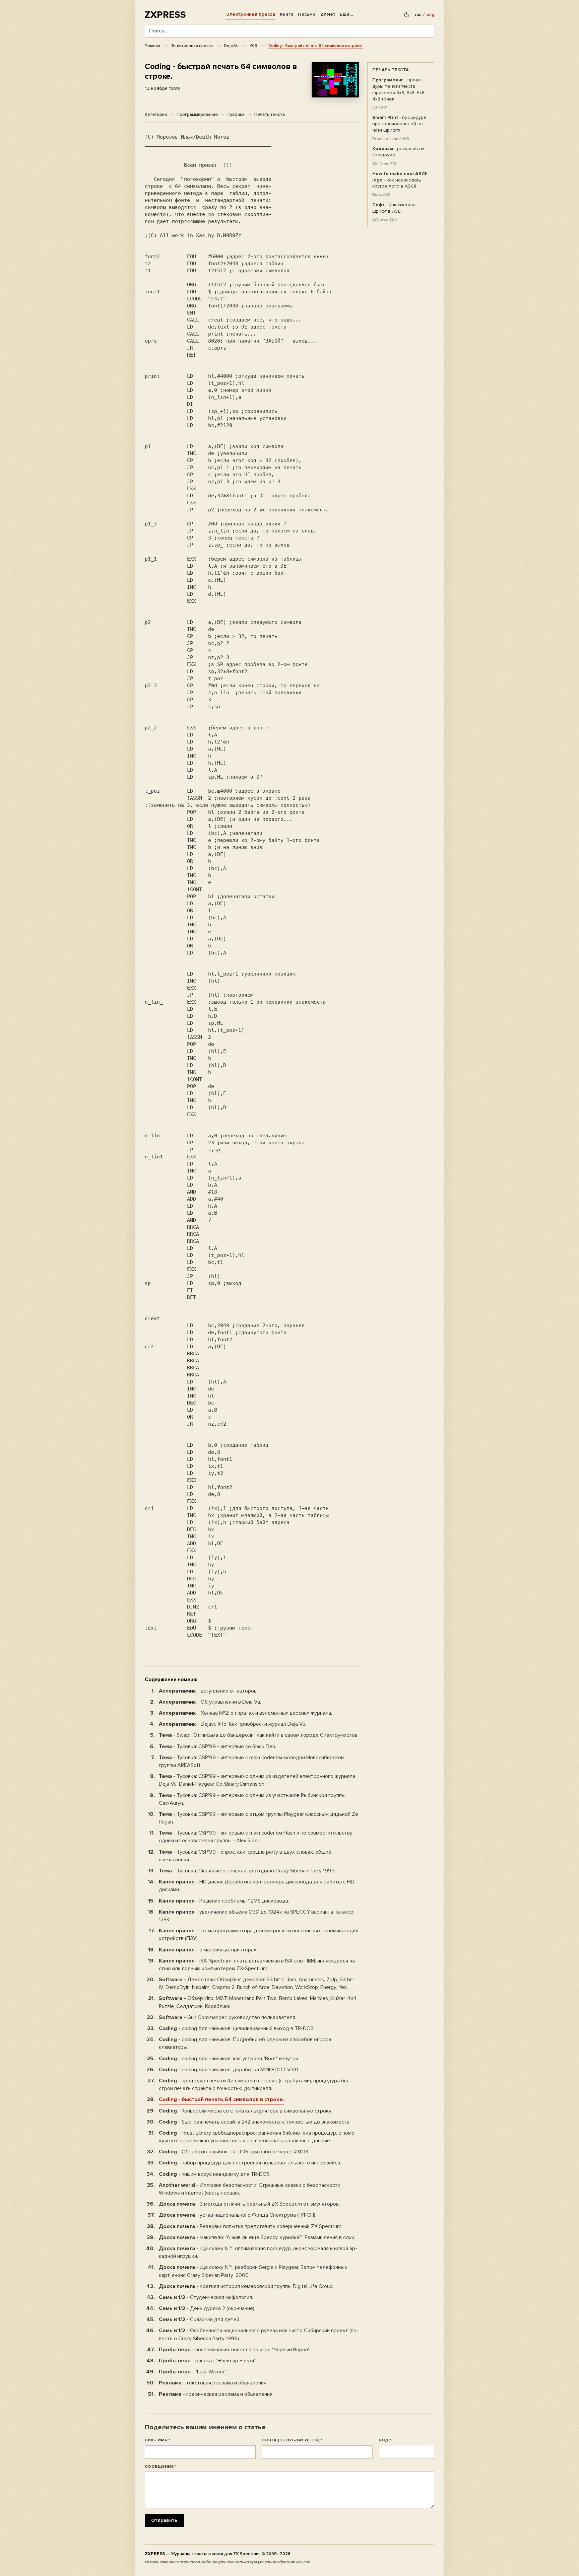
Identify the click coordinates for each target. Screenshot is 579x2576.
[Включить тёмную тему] (407, 15)
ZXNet (328, 14)
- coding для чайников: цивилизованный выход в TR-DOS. (237, 2028)
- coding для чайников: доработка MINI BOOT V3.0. (229, 2070)
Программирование (197, 115)
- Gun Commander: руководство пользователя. (228, 2017)
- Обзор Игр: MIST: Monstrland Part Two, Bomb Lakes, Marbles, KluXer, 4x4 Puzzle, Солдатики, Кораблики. (258, 2002)
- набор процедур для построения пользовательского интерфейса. (250, 2163)
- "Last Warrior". (193, 2372)
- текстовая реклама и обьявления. (213, 2383)
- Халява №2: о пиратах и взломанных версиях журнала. (245, 1713)
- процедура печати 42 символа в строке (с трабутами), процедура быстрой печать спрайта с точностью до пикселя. (254, 2085)
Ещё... (346, 14)
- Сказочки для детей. (200, 2319)
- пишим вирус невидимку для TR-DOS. (215, 2174)
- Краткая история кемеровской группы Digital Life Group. (246, 2286)
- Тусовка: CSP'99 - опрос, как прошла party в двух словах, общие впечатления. (245, 1856)
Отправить (164, 2520)
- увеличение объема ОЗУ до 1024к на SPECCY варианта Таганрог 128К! (257, 1916)
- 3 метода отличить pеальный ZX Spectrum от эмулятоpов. (249, 2204)
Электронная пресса (251, 14)
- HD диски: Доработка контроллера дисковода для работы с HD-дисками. (258, 1886)
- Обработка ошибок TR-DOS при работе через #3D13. (234, 2152)
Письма (307, 14)
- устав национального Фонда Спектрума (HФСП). (238, 2215)
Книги (286, 14)
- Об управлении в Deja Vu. (210, 1702)
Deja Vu (231, 46)
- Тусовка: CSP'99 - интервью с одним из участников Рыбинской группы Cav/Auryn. (252, 1799)
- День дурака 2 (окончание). (207, 2308)
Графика (236, 115)
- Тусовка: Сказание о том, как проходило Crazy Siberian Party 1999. (247, 1871)
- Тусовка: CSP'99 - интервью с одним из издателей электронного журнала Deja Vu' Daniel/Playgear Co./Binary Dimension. (257, 1780)
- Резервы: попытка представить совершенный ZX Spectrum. (251, 2226)
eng (430, 15)
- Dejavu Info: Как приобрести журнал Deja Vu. (233, 1724)
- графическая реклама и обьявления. (216, 2394)
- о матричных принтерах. (208, 1950)
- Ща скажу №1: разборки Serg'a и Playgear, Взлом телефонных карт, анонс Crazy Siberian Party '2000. (253, 2271)
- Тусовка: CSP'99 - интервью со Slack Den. (217, 1746)
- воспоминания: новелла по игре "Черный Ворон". (235, 2350)
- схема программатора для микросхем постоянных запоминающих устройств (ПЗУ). (259, 1935)
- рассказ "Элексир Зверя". (208, 2361)
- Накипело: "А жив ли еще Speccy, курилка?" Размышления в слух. (257, 2237)
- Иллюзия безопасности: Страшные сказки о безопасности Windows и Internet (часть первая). (250, 2189)
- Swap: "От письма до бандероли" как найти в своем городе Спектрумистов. (259, 1735)
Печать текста (270, 115)
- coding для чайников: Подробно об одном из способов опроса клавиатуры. (245, 2043)
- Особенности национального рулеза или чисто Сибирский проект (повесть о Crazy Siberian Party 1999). (259, 2334)
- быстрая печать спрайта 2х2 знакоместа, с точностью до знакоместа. (255, 2122)
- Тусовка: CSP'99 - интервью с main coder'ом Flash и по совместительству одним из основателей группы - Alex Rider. (256, 1837)
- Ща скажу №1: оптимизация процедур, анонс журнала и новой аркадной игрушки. (258, 2252)
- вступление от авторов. (208, 1691)
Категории (156, 115)
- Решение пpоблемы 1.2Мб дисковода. (224, 1901)
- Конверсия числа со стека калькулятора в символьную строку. (245, 2111)
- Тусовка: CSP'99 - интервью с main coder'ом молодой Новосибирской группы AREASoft (251, 1761)
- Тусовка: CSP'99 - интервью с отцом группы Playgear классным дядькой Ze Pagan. (259, 1818)
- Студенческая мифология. (206, 2297)
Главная (152, 46)
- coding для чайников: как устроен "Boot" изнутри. (229, 2059)
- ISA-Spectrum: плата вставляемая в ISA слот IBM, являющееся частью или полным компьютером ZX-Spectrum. (258, 1965)
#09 (253, 46)
